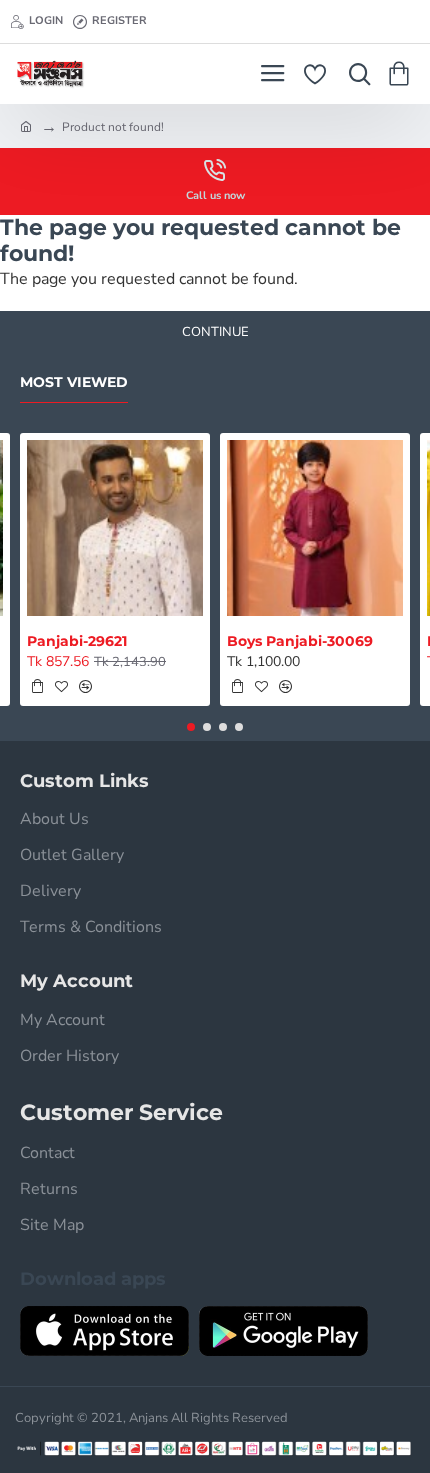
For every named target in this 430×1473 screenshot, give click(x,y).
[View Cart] (402, 74)
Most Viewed (74, 382)
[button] (37, 686)
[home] (26, 126)
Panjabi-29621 (77, 641)
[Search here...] (355, 74)
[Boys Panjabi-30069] (315, 528)
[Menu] (272, 74)
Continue (215, 332)
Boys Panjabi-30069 (300, 641)
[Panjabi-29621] (115, 528)
